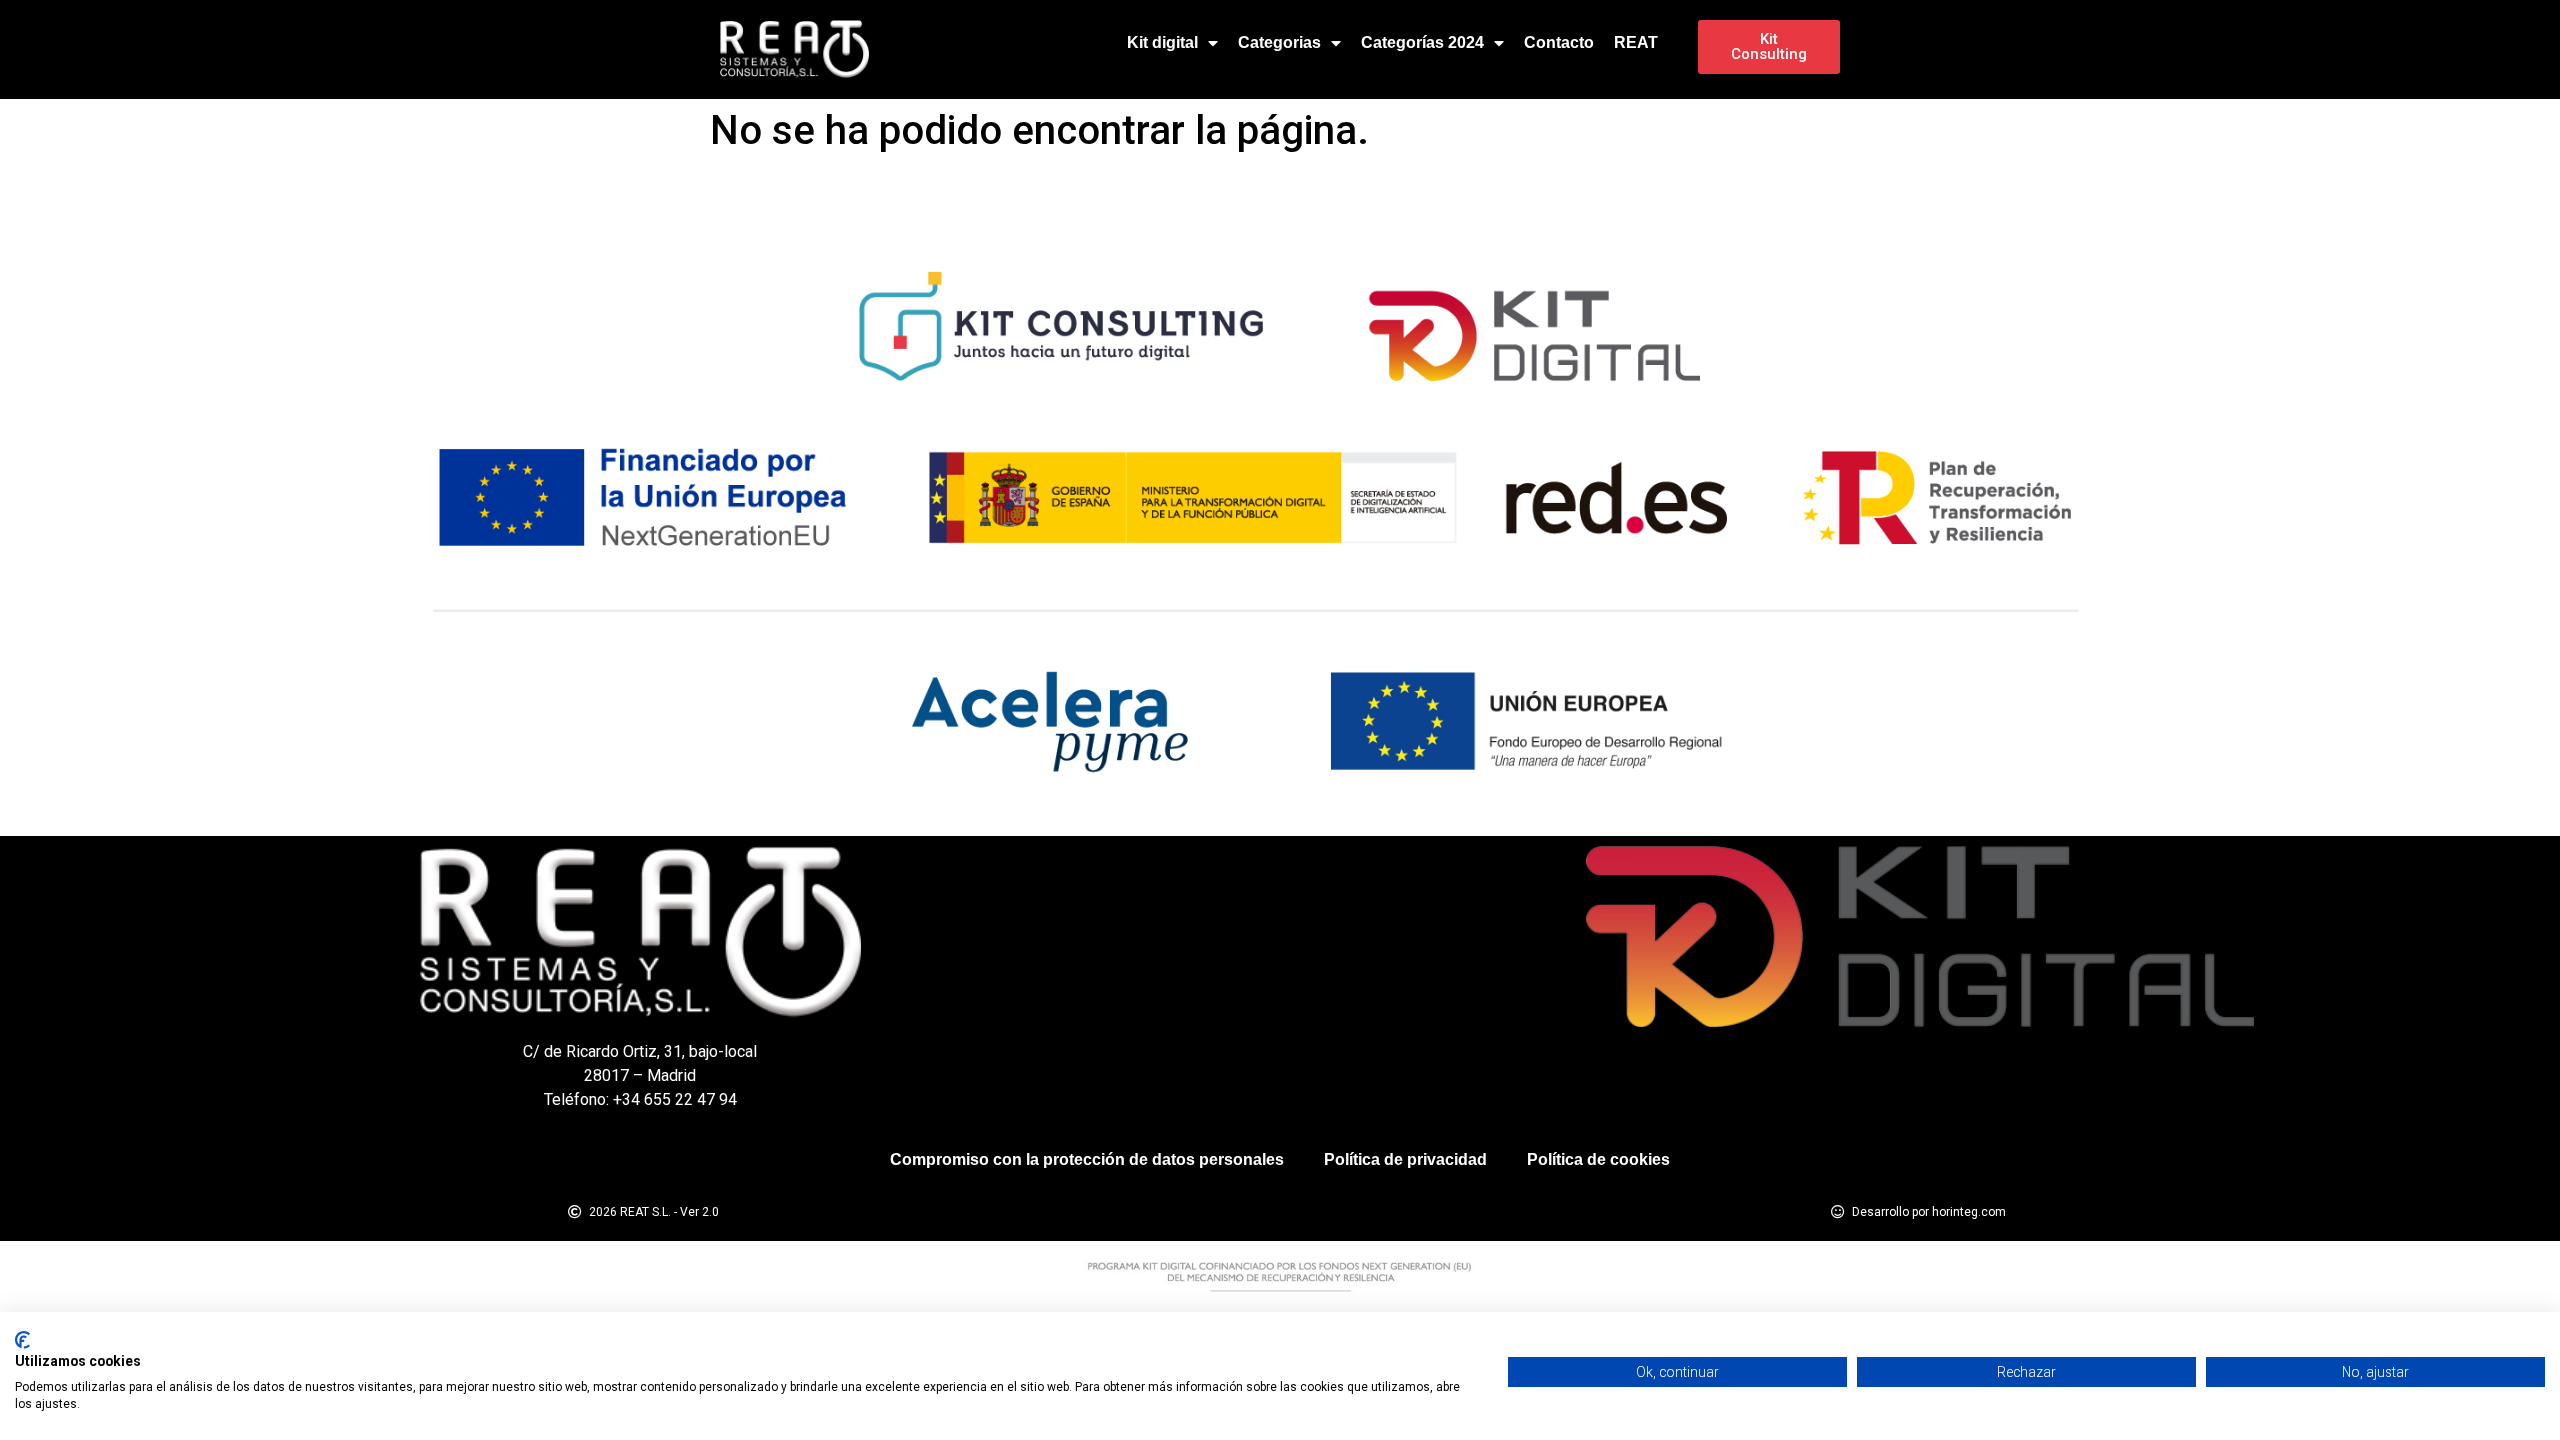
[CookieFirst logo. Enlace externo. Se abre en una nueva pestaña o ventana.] (22, 1340)
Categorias (1279, 42)
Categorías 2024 (1422, 42)
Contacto (1559, 42)
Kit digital (1162, 42)
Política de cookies (1598, 1159)
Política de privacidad (1405, 1159)
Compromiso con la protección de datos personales (1087, 1159)
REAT (1636, 42)
